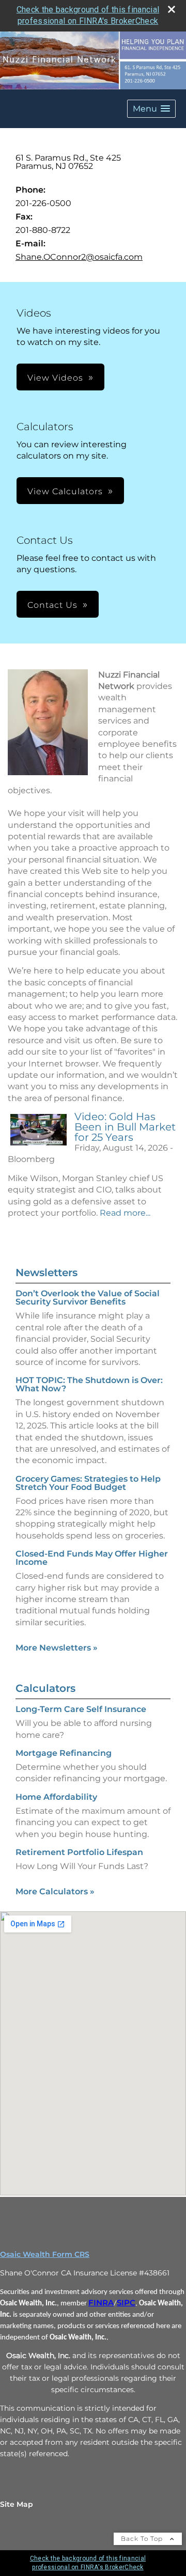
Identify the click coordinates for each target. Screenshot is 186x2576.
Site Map (17, 2504)
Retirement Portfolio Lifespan (79, 1852)
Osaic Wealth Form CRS (45, 2254)
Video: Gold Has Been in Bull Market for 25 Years (125, 1127)
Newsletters (47, 1273)
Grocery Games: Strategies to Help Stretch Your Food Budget (88, 1483)
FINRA (101, 2303)
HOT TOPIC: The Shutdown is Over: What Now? (89, 1384)
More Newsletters (57, 1648)
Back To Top (143, 2539)
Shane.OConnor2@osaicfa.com (79, 257)
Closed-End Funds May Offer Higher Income (92, 1558)
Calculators (45, 1688)
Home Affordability (56, 1797)
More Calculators (55, 1891)
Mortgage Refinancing (64, 1753)
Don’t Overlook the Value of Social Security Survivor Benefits (88, 1298)
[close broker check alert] (172, 9)
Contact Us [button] (52, 605)
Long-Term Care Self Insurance (81, 1709)
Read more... (125, 1213)
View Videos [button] (55, 378)
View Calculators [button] (65, 491)
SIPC (126, 2303)
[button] (151, 109)
